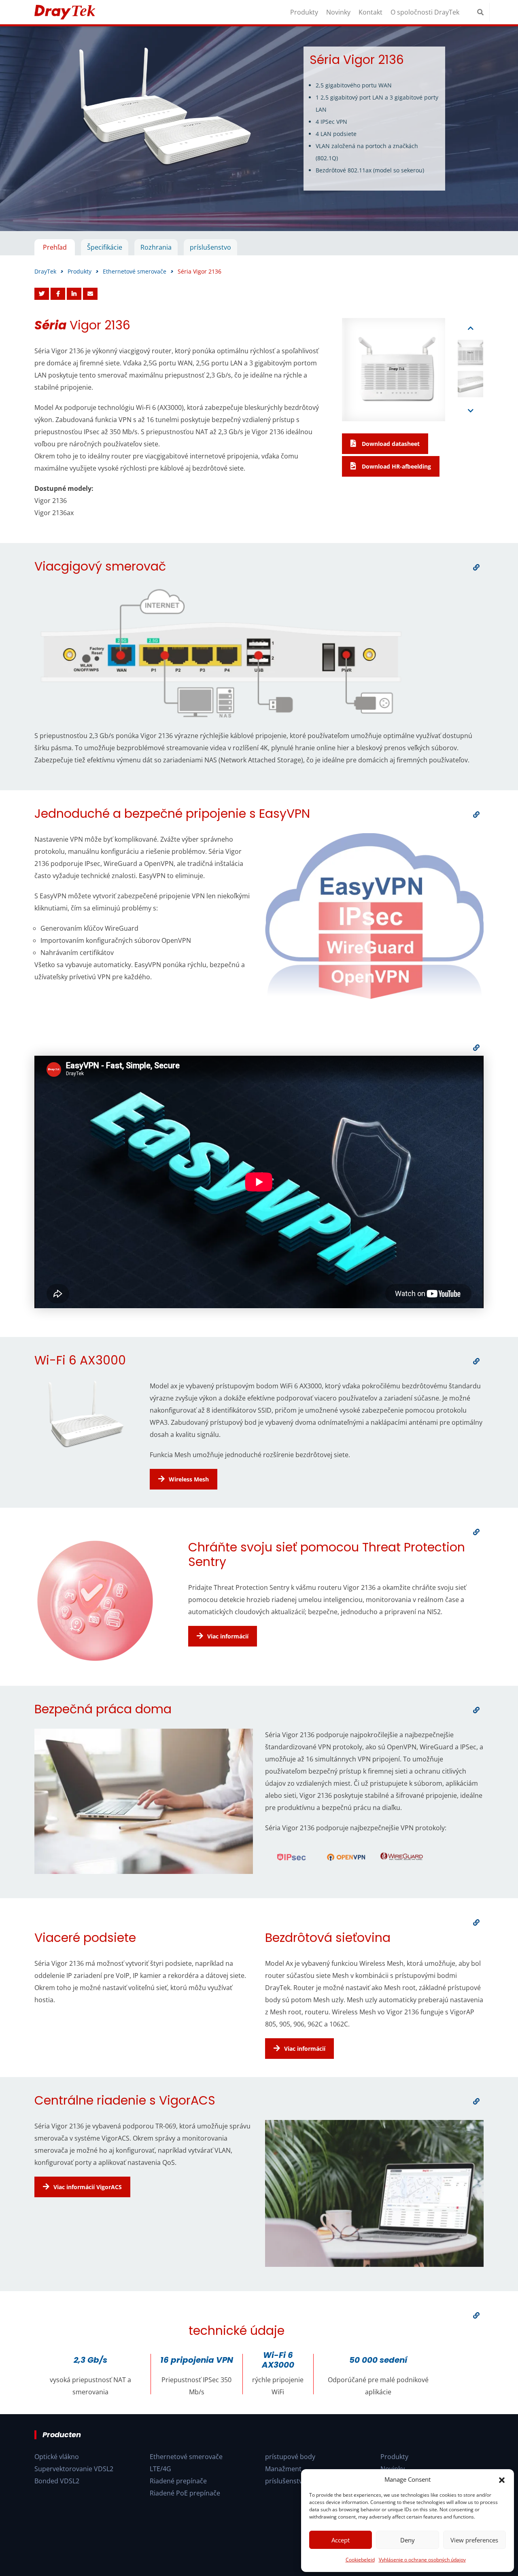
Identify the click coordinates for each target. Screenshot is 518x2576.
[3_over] (476, 1048)
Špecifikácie (105, 247)
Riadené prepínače (178, 2481)
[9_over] (476, 2315)
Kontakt (370, 12)
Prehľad (55, 247)
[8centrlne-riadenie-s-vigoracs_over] (476, 2101)
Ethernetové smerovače (186, 2457)
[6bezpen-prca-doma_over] (476, 1710)
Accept (341, 2540)
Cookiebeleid (360, 2560)
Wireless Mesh (189, 1479)
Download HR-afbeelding (396, 466)
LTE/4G (160, 2469)
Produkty (304, 12)
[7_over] (476, 1922)
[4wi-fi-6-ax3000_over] (476, 1361)
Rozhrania (156, 247)
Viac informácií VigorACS (88, 2187)
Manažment (283, 2469)
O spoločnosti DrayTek (425, 12)
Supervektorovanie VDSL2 (74, 2469)
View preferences (474, 2540)
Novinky (338, 12)
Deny (408, 2540)
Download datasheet (390, 444)
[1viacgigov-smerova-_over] (476, 567)
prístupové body (290, 2457)
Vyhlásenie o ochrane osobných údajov (422, 2560)
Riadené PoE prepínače (185, 2493)
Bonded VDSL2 (57, 2481)
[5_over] (476, 1532)
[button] (502, 2479)
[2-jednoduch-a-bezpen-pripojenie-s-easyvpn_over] (476, 815)
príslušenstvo (210, 247)
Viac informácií (228, 1636)
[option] (259, 129)
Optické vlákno (57, 2457)
